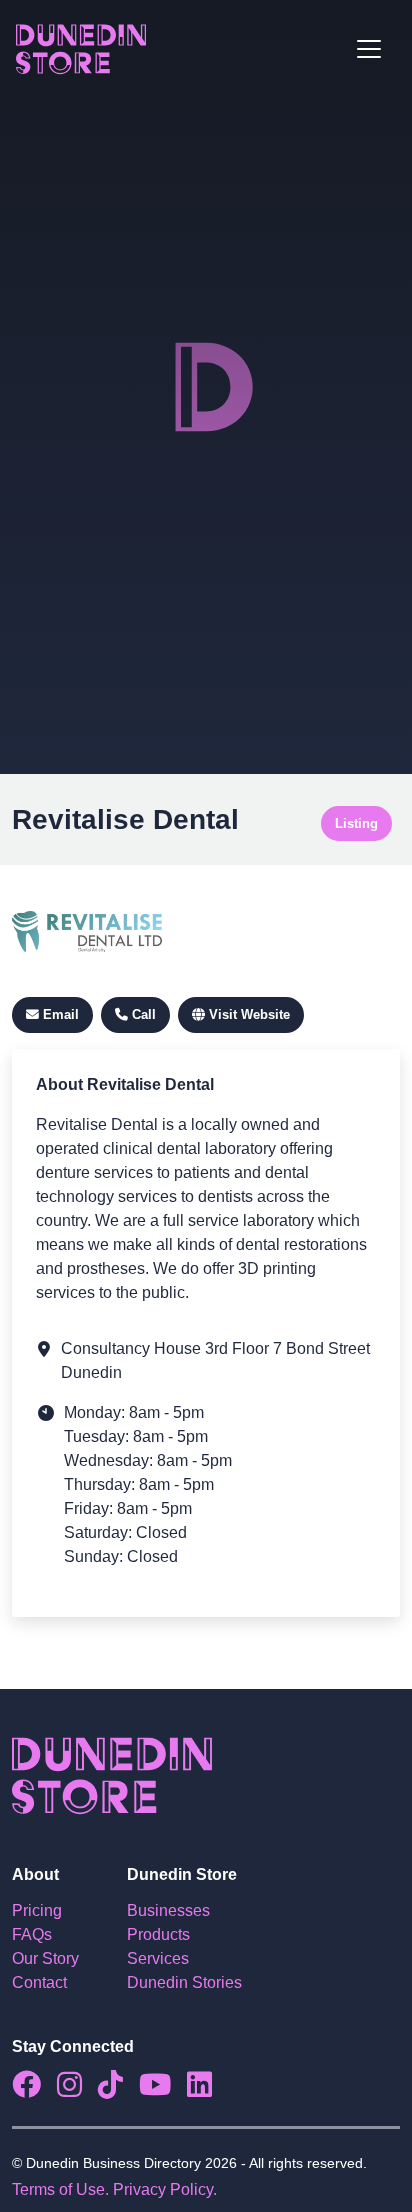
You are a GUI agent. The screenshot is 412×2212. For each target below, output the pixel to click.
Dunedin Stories (184, 1982)
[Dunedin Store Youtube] (163, 2089)
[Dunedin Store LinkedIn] (207, 2089)
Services (158, 1958)
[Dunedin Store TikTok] (118, 2089)
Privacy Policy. (165, 2189)
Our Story (45, 1958)
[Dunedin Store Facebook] (34, 2089)
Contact (39, 1982)
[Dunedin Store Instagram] (77, 2089)
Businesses (168, 1910)
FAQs (32, 1934)
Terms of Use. (60, 2189)
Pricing (37, 1910)
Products (158, 1934)
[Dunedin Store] (81, 49)
